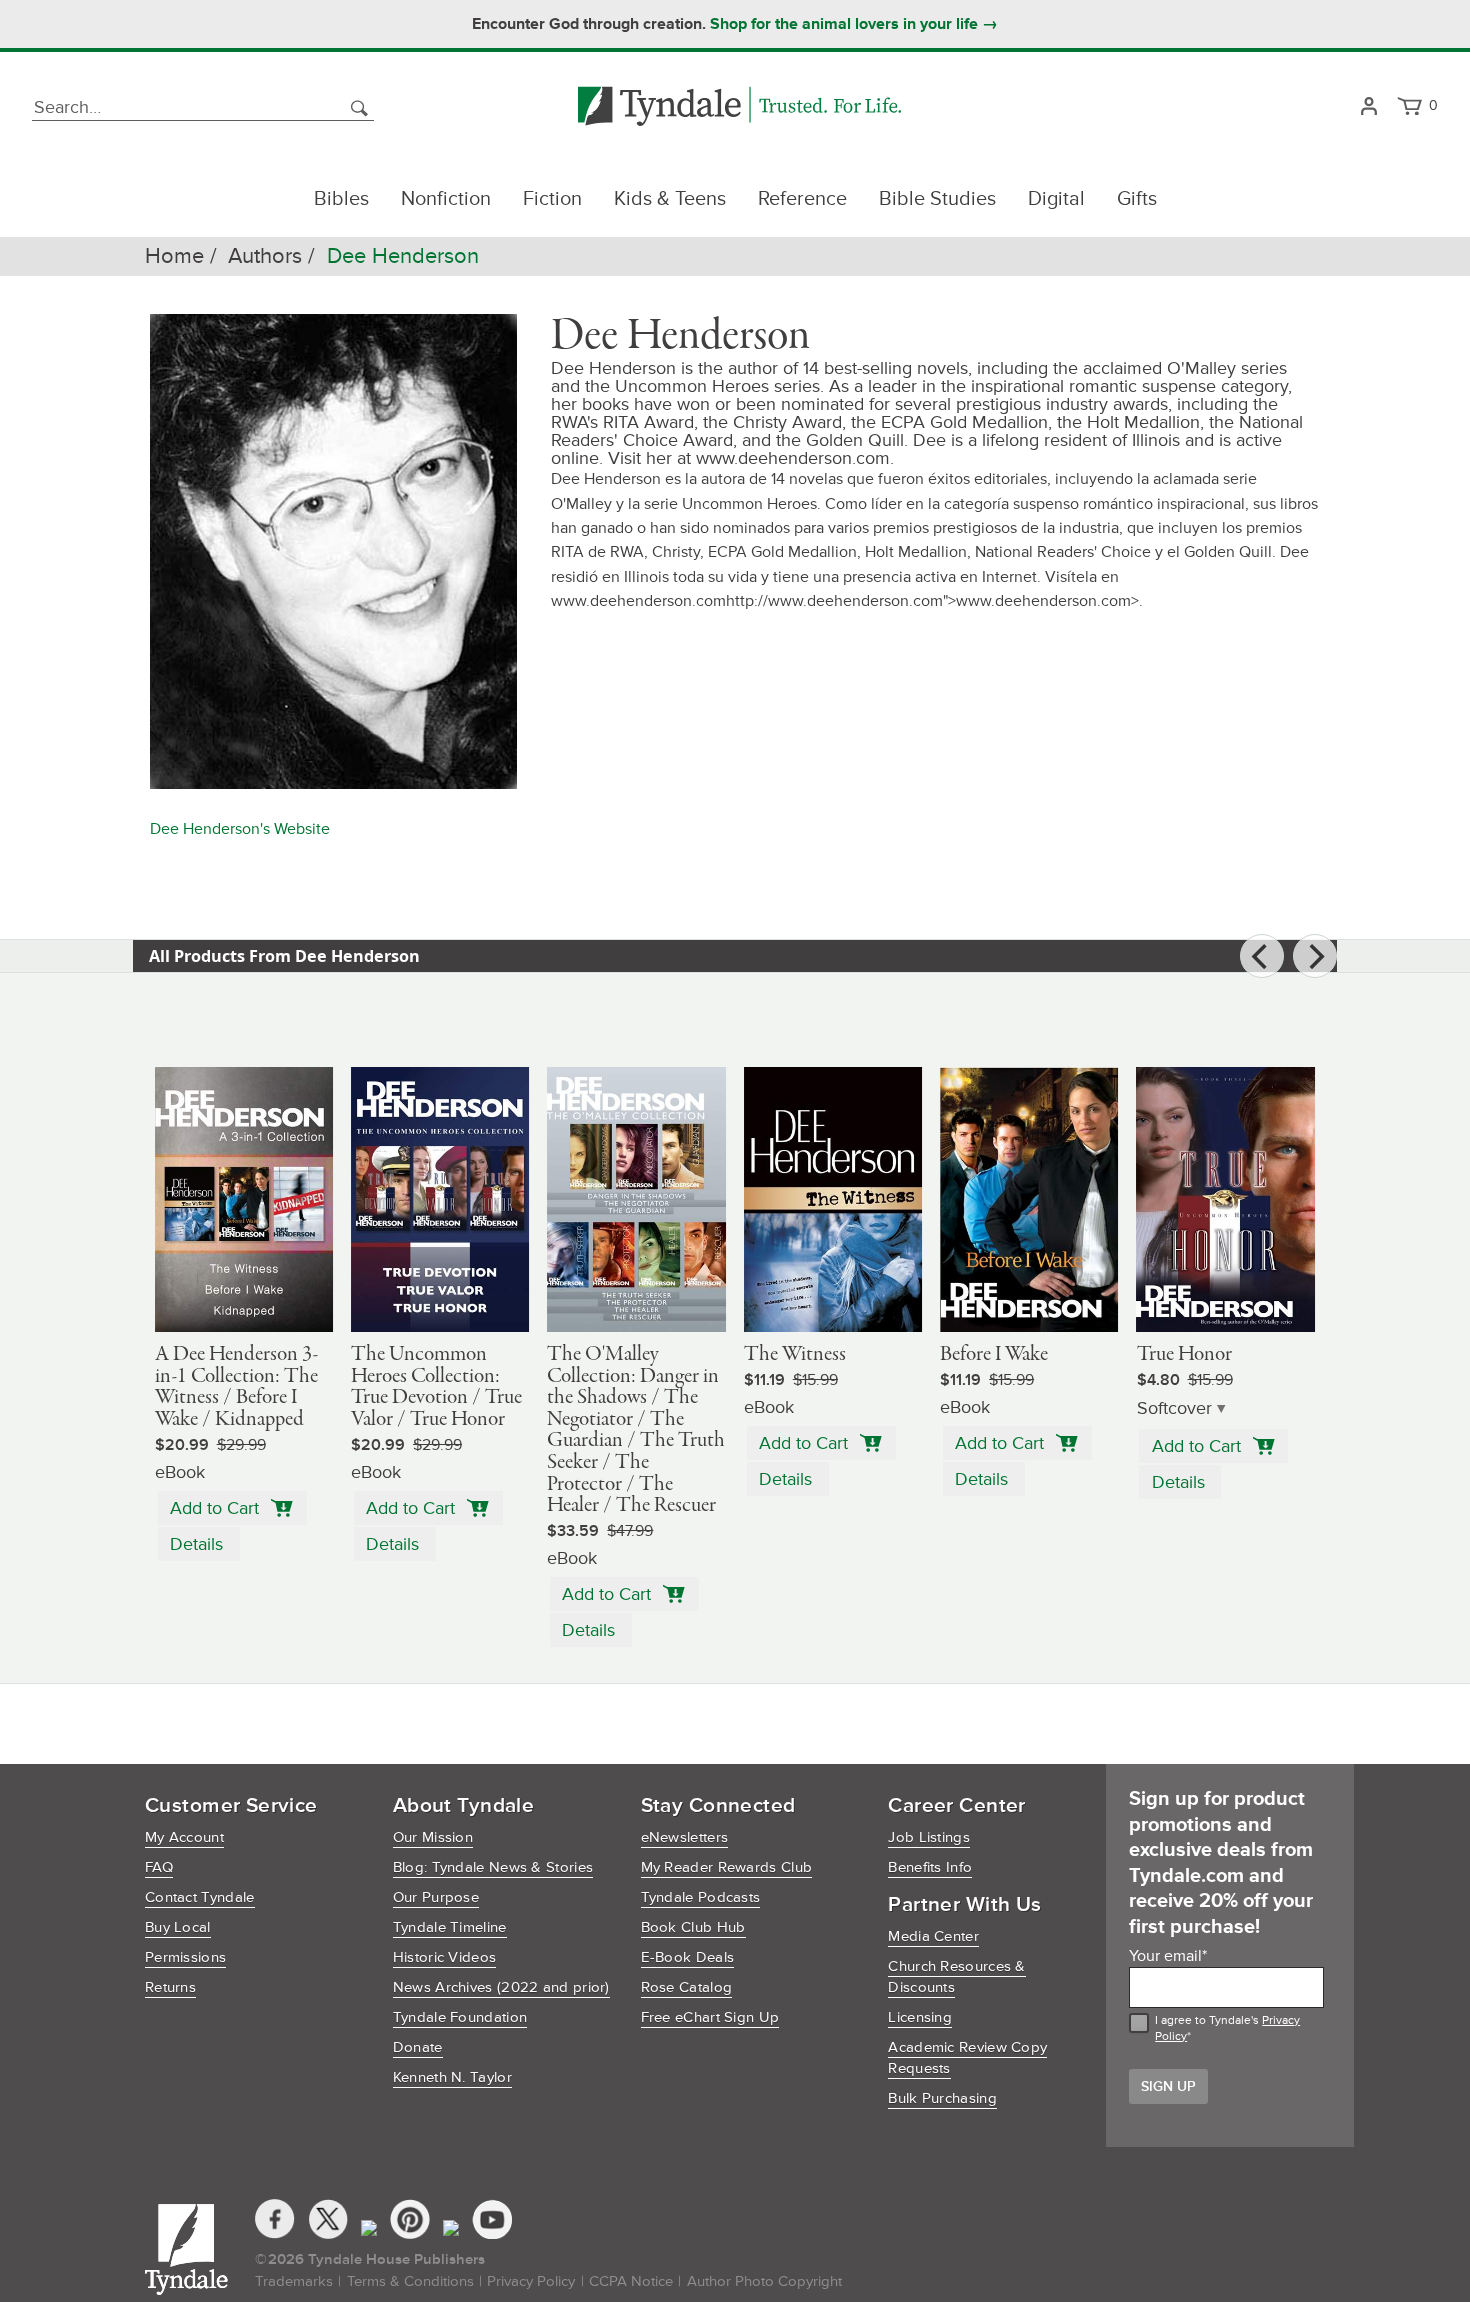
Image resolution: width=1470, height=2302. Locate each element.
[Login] (1368, 107)
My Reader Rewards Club (727, 1867)
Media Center (933, 1936)
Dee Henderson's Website (240, 829)
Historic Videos (445, 1957)
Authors (265, 256)
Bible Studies (937, 199)
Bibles (341, 199)
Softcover (1174, 1408)
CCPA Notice (631, 2281)
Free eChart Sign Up (710, 2017)
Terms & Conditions (410, 2281)
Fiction (552, 199)
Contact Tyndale (200, 1897)
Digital (1056, 199)
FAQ (159, 1867)
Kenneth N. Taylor (452, 2077)
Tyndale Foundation (460, 2017)
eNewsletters (685, 1837)
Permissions (185, 1957)
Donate (418, 2047)
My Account (184, 1837)
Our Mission (433, 1837)
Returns (170, 1987)
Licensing (920, 2017)
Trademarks (294, 2281)
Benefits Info (930, 1867)
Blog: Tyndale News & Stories (493, 1867)
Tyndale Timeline (450, 1927)
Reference (802, 199)
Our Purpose (436, 1897)
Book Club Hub (693, 1927)
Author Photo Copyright (764, 2281)
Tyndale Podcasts (701, 1897)
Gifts (1137, 199)
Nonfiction (446, 199)
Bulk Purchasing (942, 2098)
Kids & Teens (670, 199)
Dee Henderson (403, 256)
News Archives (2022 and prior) (501, 1987)
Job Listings (929, 1837)
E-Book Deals (688, 1957)
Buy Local (178, 1927)
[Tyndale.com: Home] (739, 107)
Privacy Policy (531, 2281)
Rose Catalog (687, 1987)
